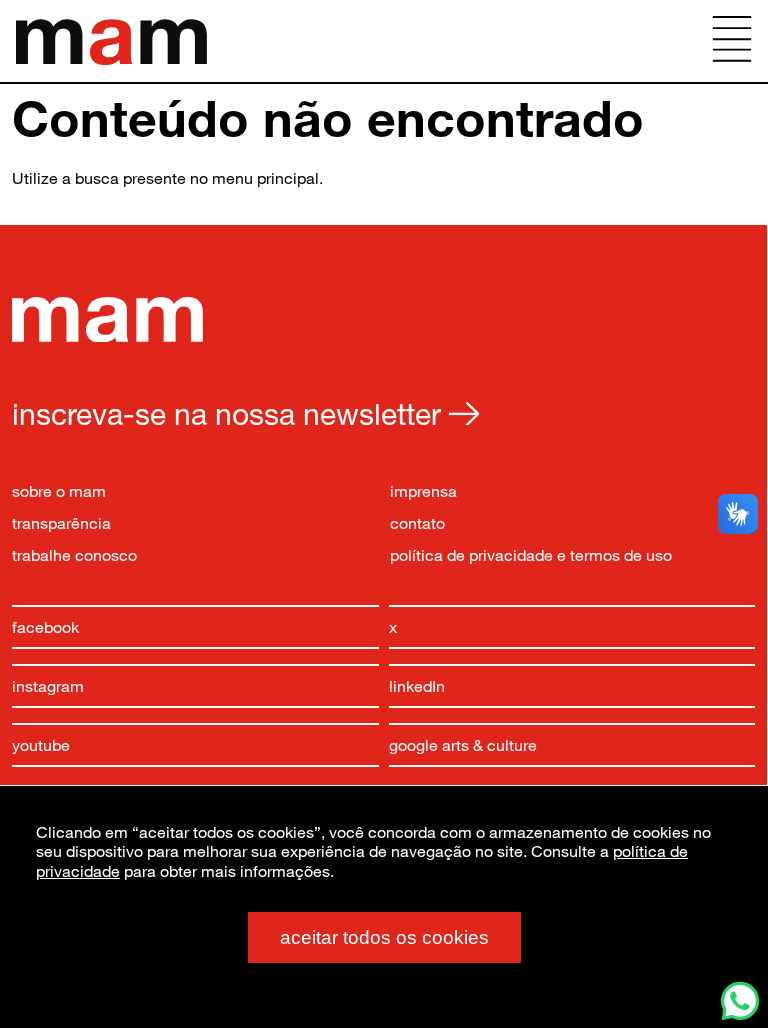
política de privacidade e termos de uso (531, 554)
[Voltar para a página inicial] (107, 335)
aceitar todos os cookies (384, 937)
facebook (45, 626)
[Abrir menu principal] (732, 41)
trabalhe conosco (74, 554)
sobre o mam (59, 490)
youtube (41, 744)
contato (417, 522)
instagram (48, 685)
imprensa (423, 490)
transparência (61, 522)
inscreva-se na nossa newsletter (230, 413)
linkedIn (417, 685)
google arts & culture (463, 744)
